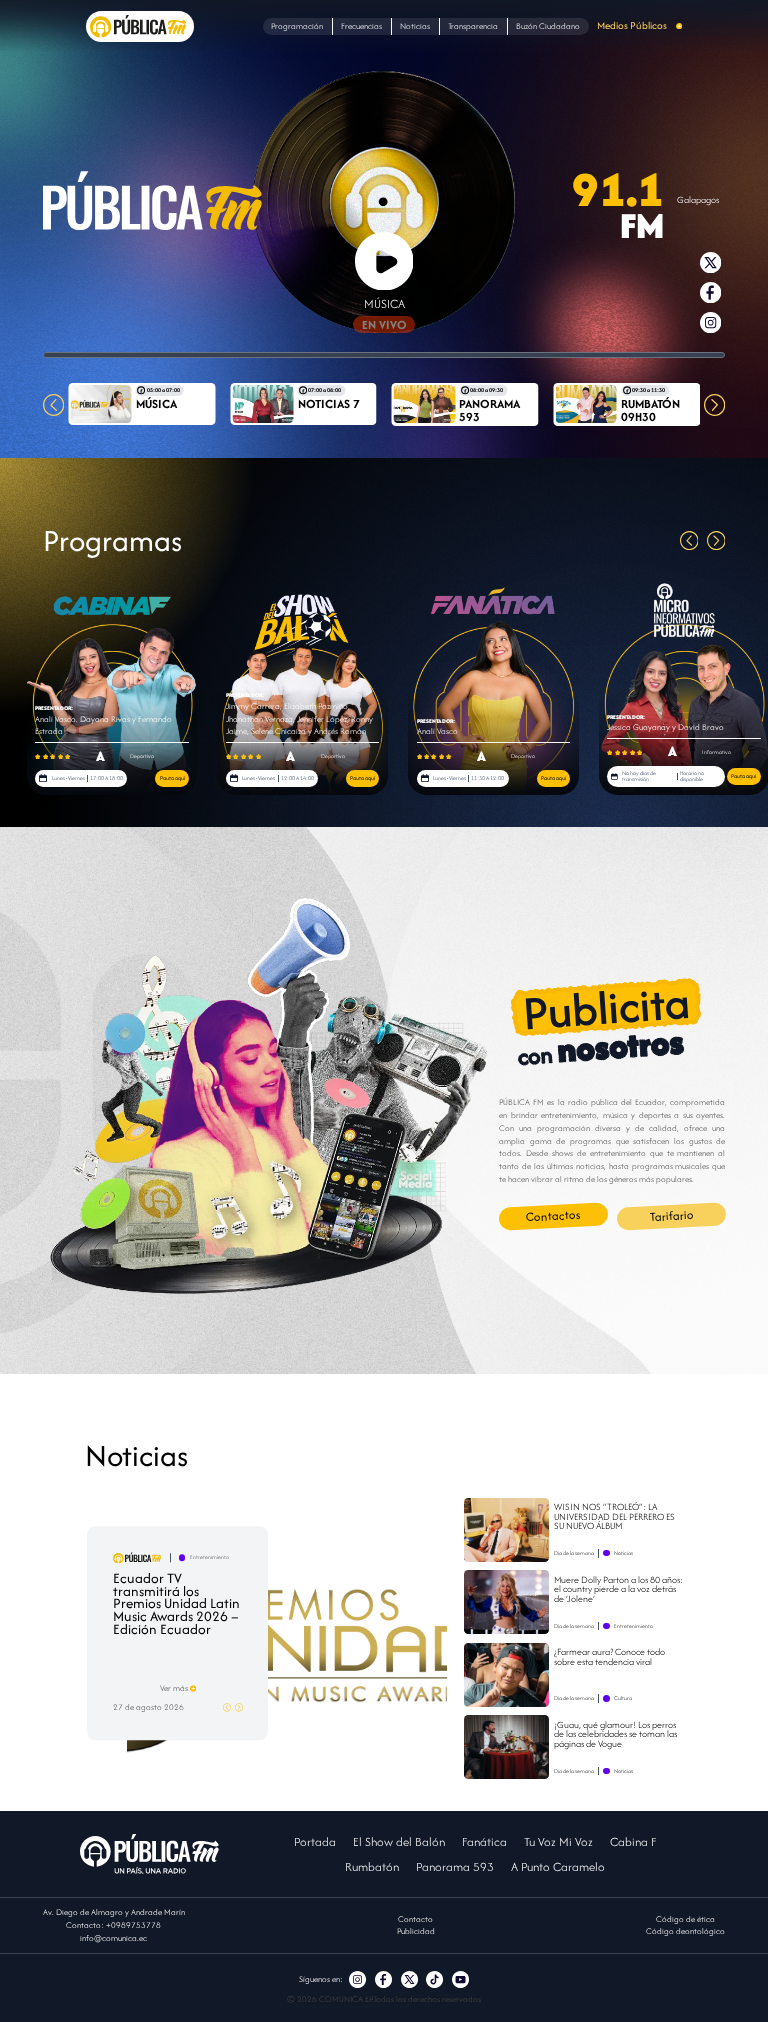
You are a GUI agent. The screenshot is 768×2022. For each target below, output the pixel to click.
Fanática (484, 1841)
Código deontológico (685, 1931)
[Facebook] (383, 1979)
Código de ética (685, 1919)
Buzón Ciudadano (548, 26)
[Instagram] (357, 1979)
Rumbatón (372, 1866)
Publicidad (416, 1931)
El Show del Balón (399, 1841)
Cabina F (633, 1841)
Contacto (415, 1919)
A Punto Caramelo (558, 1866)
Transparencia (473, 26)
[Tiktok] (434, 1979)
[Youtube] (460, 1979)
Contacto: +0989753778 (113, 1925)
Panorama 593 (455, 1866)
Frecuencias (361, 26)
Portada (315, 1841)
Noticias (415, 26)
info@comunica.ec (113, 1938)
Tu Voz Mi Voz (558, 1841)
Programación (297, 26)
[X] (409, 1979)
